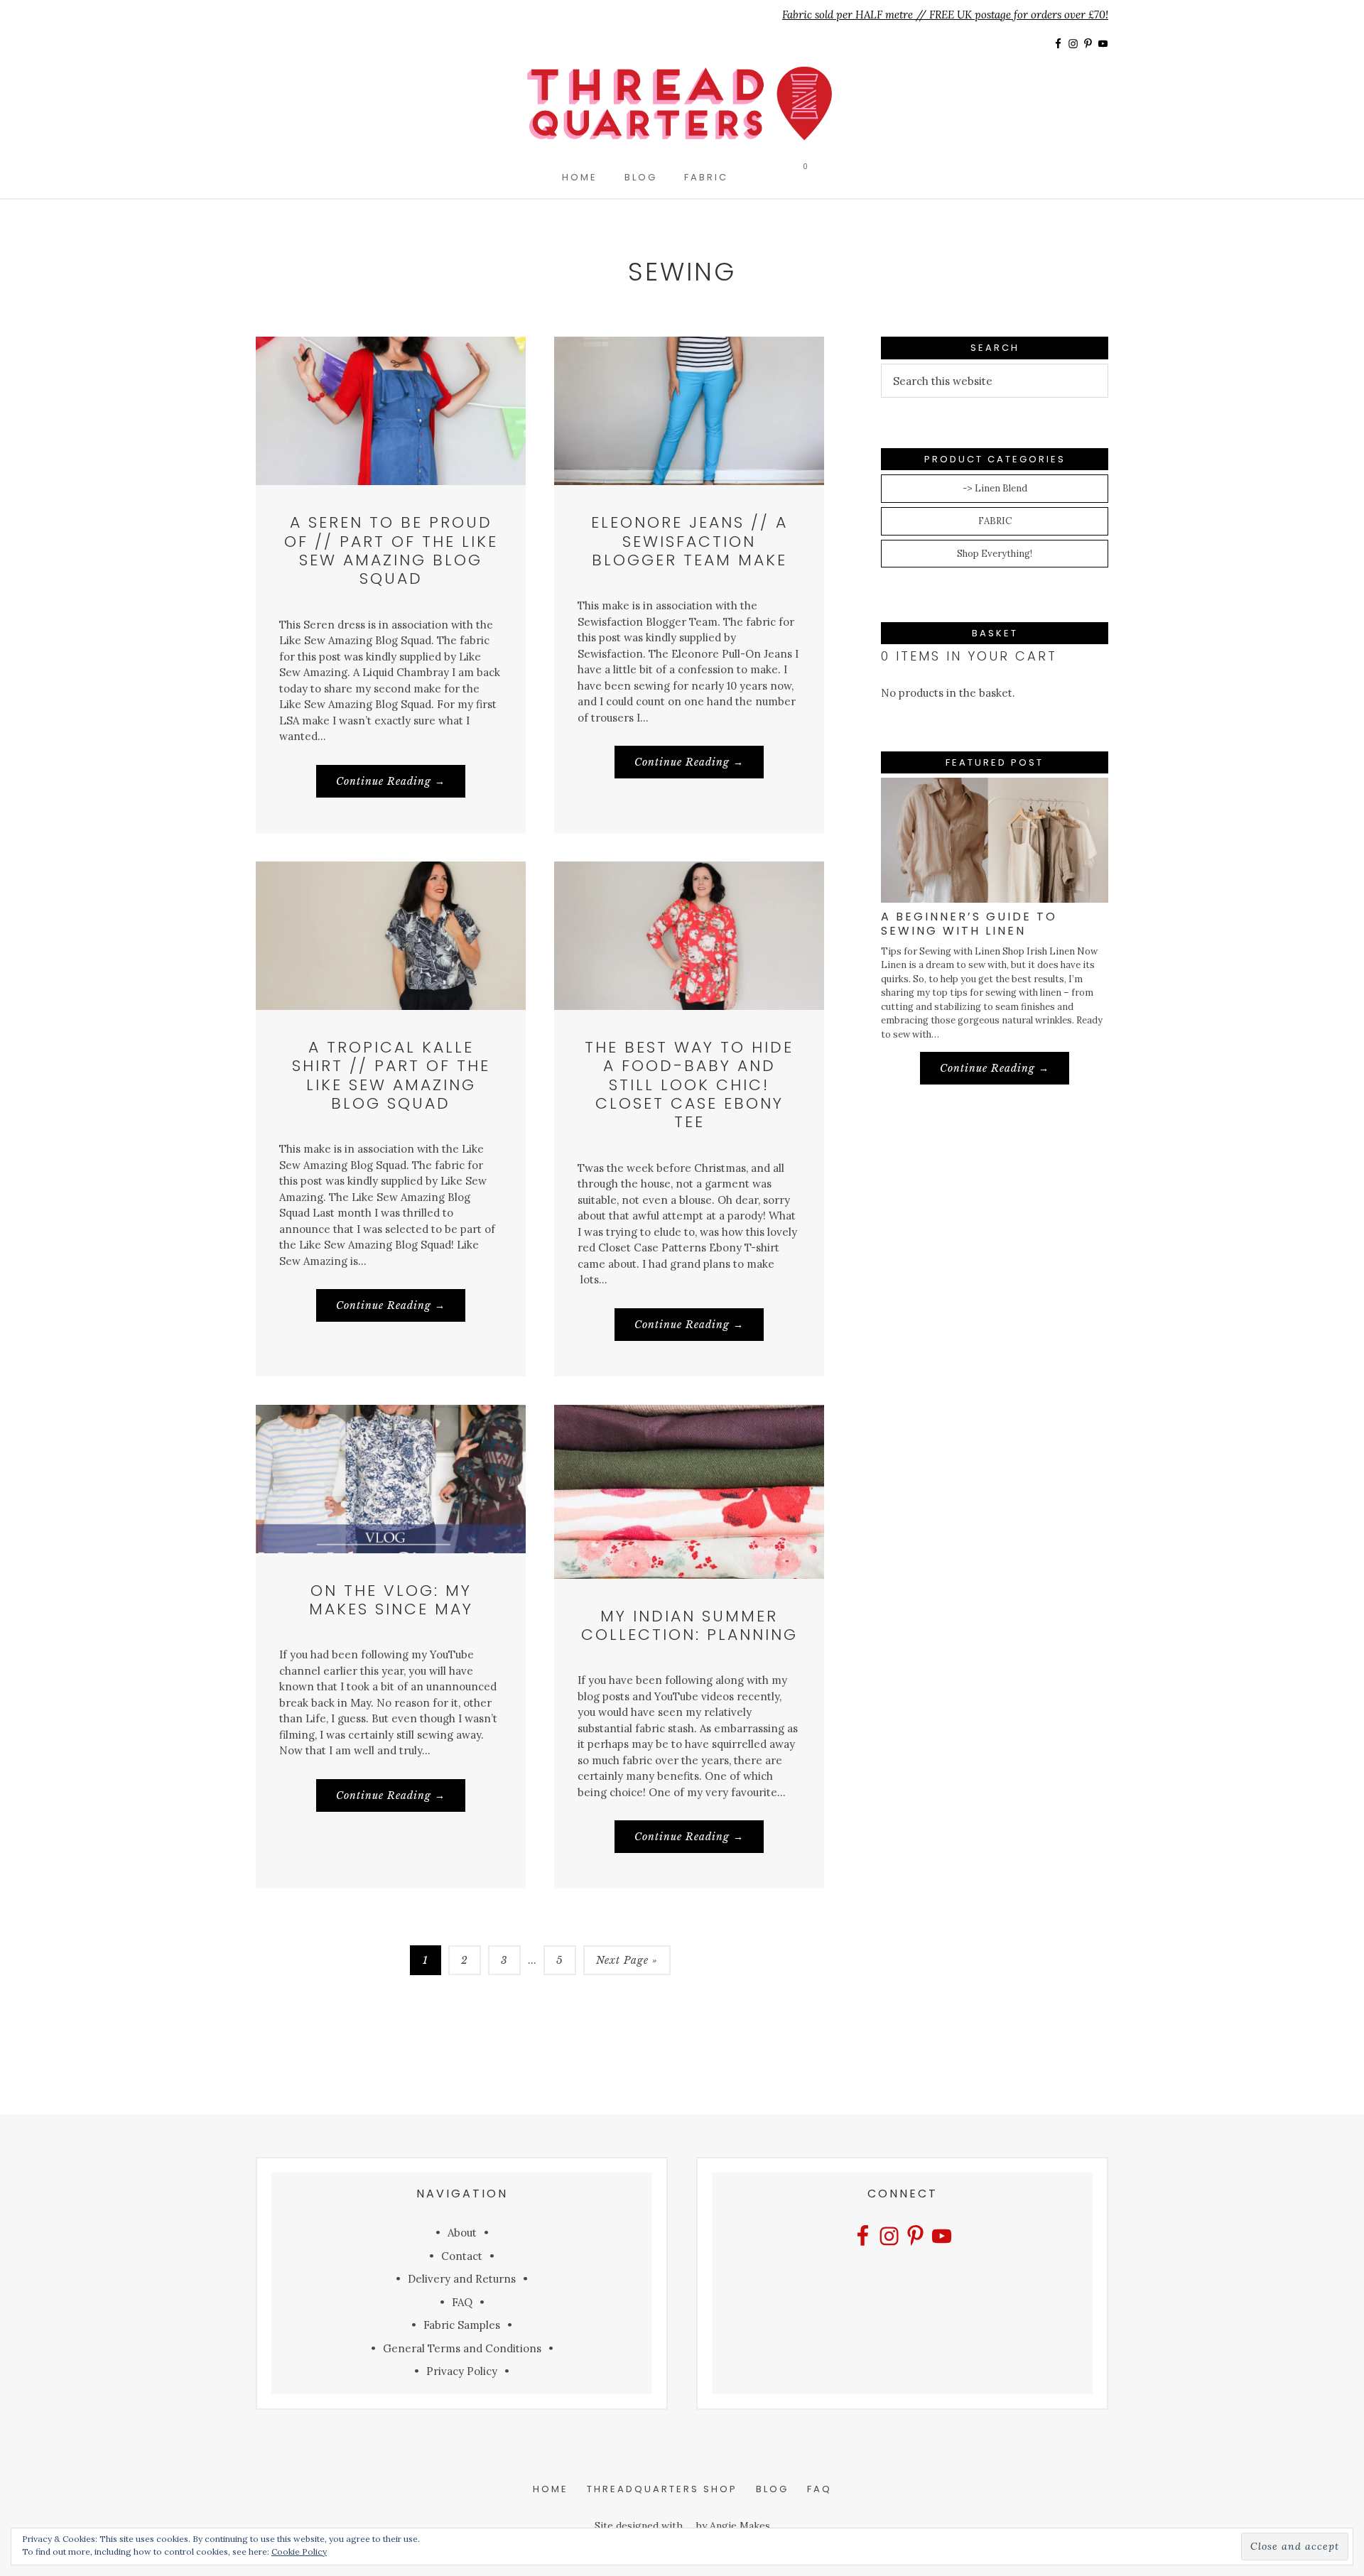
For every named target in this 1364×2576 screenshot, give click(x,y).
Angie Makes (740, 2526)
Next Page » (627, 1964)
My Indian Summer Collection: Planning (689, 1625)
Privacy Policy (462, 2371)
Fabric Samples (462, 2325)
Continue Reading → (401, 786)
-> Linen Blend (995, 488)
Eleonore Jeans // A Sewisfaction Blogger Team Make (689, 541)
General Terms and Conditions (462, 2348)
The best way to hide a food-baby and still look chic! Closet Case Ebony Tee (689, 1085)
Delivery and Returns (462, 2279)
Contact (462, 2256)
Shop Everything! (995, 554)
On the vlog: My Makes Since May (391, 1600)
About (462, 2233)
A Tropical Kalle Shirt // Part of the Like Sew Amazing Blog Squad (391, 1075)
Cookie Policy (299, 2551)
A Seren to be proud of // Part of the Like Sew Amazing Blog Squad (391, 550)
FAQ (462, 2302)
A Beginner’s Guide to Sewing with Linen (969, 923)
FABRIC (995, 521)
